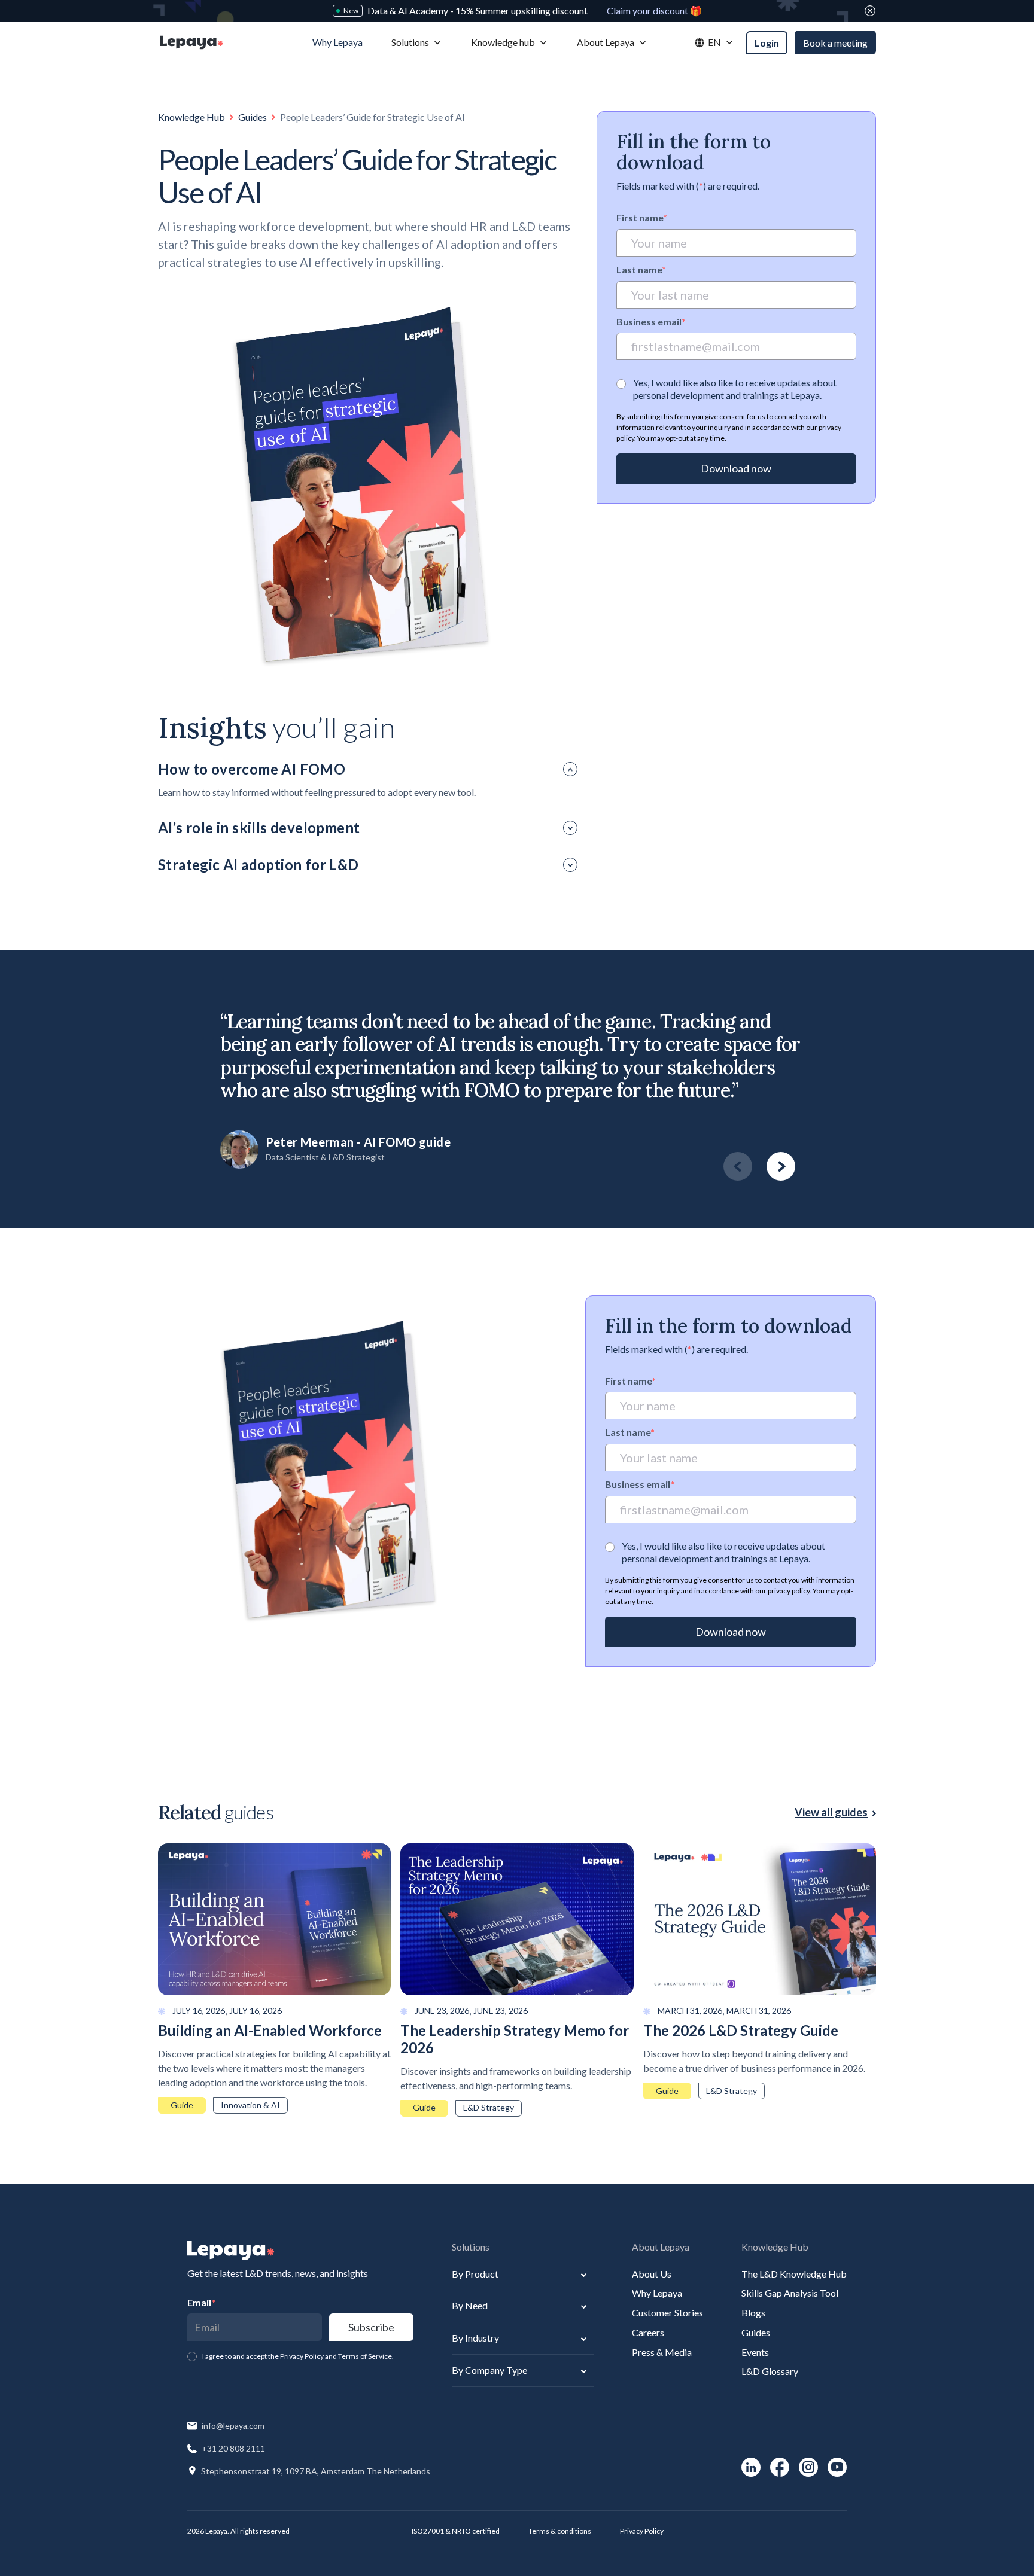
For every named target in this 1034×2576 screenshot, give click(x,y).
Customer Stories (667, 2313)
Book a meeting (835, 43)
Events (755, 2352)
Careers (648, 2332)
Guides (253, 117)
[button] (417, 43)
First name (642, 217)
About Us (652, 2274)
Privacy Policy (642, 2531)
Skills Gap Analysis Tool (790, 2293)
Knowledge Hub (191, 117)
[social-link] (751, 2467)
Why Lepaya (657, 2293)
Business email (651, 321)
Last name (641, 269)
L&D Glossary (770, 2371)
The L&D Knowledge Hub (794, 2274)
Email (201, 2302)
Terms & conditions (560, 2531)
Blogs (753, 2313)
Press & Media (662, 2352)
